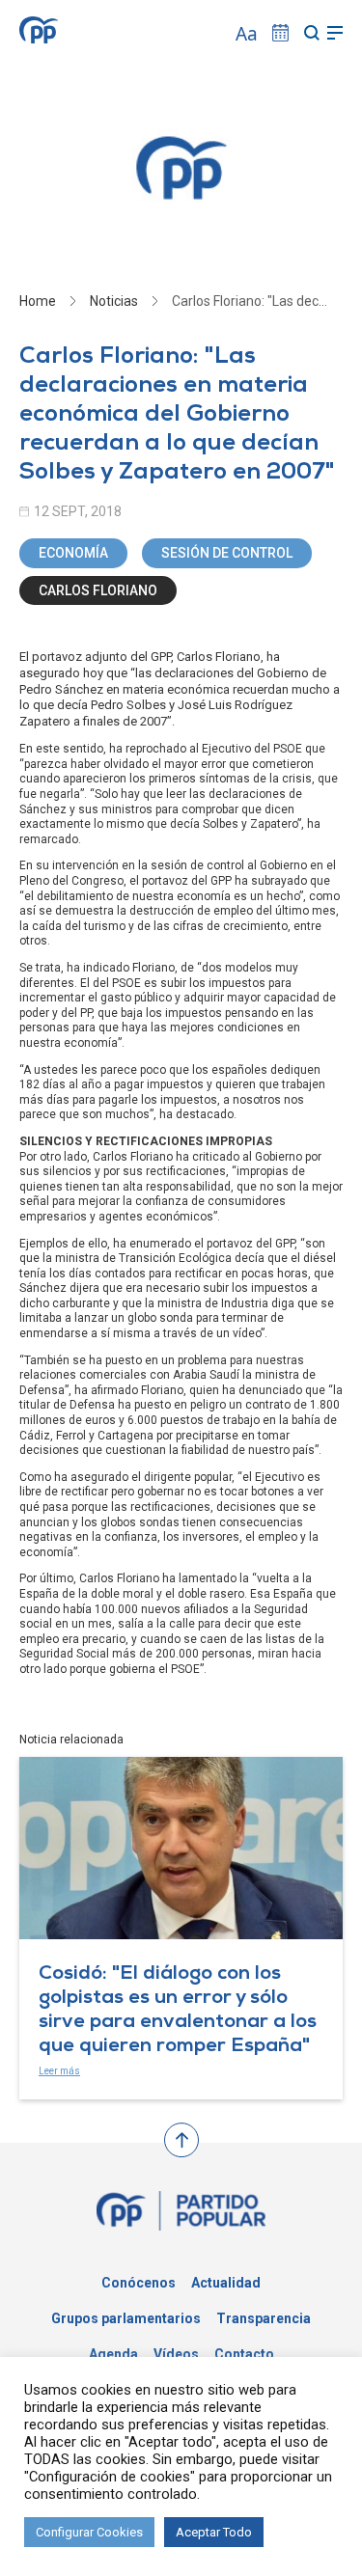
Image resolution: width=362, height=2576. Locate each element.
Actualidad (226, 2283)
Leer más (59, 2071)
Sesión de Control (227, 553)
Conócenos (139, 2283)
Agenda (113, 2354)
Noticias (114, 301)
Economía (73, 553)
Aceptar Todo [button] (214, 2532)
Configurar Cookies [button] (89, 2532)
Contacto (244, 2354)
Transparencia (264, 2318)
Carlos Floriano (98, 590)
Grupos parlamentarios (126, 2318)
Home (38, 301)
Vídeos (176, 2354)
